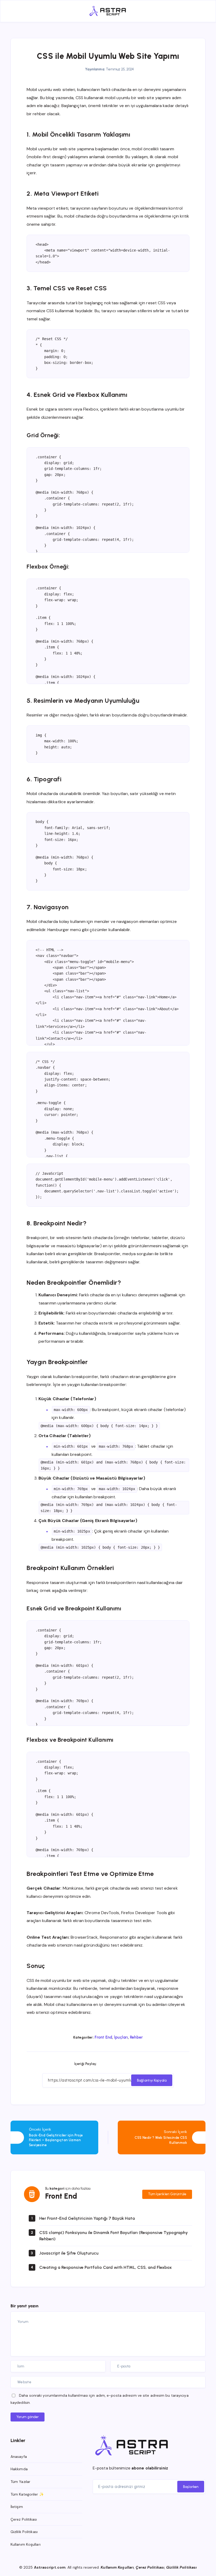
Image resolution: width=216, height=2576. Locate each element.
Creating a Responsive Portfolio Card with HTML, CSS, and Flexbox (105, 2267)
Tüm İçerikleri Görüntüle (167, 2194)
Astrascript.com (50, 2567)
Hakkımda (19, 2469)
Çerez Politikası (24, 2519)
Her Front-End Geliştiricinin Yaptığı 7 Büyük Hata (87, 2218)
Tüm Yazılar (20, 2482)
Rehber (136, 2037)
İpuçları (121, 2037)
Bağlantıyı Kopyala (152, 2080)
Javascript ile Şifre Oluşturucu (69, 2253)
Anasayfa (19, 2457)
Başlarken (191, 2487)
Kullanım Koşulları (26, 2544)
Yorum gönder (28, 2417)
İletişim (17, 2507)
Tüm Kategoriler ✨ (27, 2494)
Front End (103, 2037)
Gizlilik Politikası (24, 2532)
